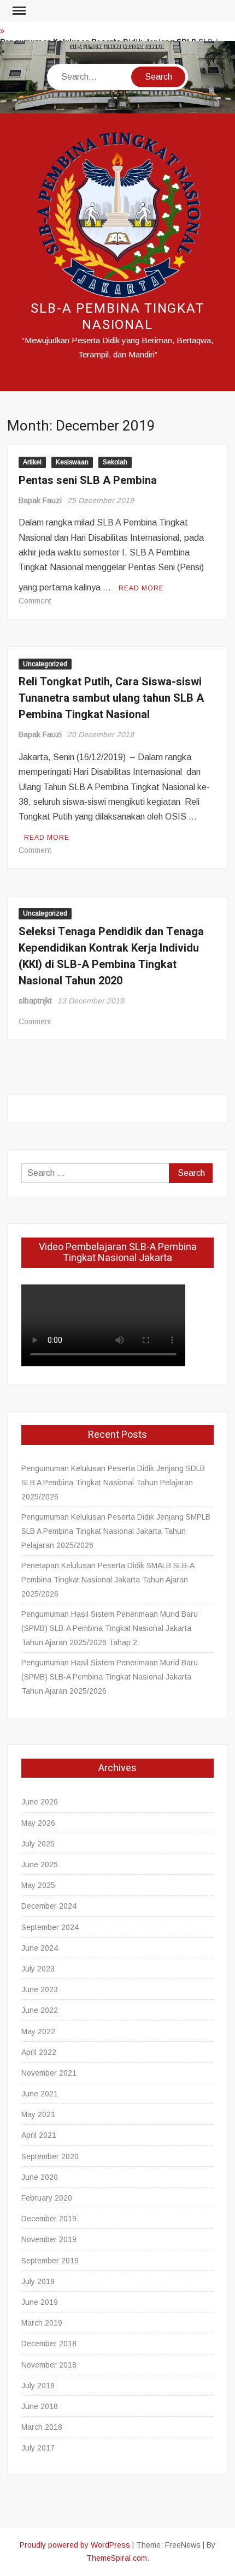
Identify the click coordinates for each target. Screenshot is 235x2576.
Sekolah (115, 462)
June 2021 (40, 2094)
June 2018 (40, 2406)
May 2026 (38, 1823)
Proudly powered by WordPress (75, 2545)
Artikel (32, 462)
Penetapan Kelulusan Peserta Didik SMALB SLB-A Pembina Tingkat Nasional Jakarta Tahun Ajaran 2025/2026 (108, 1580)
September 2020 (50, 2156)
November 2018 (49, 2365)
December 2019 (49, 2219)
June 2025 (40, 1864)
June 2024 (40, 1948)
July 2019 (38, 2281)
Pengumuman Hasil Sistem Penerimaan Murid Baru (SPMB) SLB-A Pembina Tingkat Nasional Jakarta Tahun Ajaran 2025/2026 (110, 1677)
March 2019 (42, 2323)
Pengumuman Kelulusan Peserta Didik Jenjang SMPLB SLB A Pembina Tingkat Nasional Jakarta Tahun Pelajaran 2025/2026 (116, 1531)
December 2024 (49, 1906)
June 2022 (40, 2010)
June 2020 (40, 2177)
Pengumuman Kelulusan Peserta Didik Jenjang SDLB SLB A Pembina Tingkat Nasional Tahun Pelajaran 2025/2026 (113, 1483)
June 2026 (40, 1802)
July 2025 (38, 1844)
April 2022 (39, 2052)
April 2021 (39, 2135)
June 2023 (40, 1989)
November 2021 (49, 2073)
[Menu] (18, 11)
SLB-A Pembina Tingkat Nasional (117, 317)
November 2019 (49, 2239)
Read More (141, 588)
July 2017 (38, 2448)
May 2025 (38, 1885)
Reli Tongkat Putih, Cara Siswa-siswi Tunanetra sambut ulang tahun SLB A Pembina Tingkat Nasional (111, 698)
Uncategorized (45, 664)
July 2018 (38, 2386)
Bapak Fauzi (40, 500)
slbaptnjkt (35, 1001)
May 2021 (38, 2114)
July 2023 (38, 1969)
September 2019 (50, 2261)
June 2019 (40, 2302)
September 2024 (50, 1927)
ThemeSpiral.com (117, 2558)
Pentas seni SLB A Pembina (88, 480)
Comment (35, 601)
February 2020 (47, 2198)
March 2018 (42, 2427)
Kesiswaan (72, 462)
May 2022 (38, 2031)
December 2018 (49, 2344)
